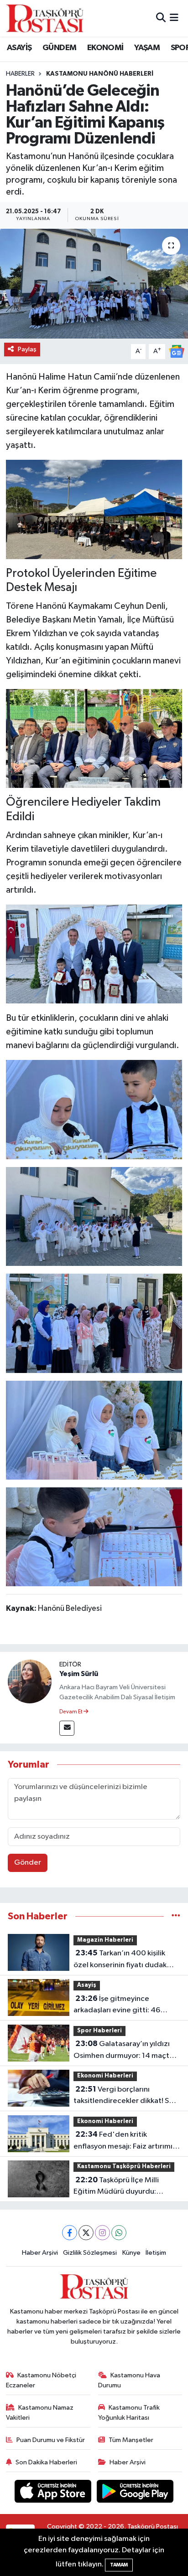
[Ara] (161, 18)
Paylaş (27, 349)
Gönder (28, 1863)
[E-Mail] (67, 1728)
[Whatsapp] (119, 2233)
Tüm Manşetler (131, 2440)
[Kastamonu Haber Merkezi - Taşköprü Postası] (45, 18)
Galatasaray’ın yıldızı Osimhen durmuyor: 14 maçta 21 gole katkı (123, 2051)
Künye (131, 2253)
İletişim (156, 2253)
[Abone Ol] (177, 351)
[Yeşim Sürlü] (30, 1681)
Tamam (119, 2565)
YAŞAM (147, 48)
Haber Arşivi (40, 2253)
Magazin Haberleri (105, 1940)
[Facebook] (70, 2233)
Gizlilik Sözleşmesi (90, 2253)
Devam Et (71, 1712)
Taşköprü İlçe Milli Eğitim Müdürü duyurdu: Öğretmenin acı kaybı (116, 2187)
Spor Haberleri (99, 2031)
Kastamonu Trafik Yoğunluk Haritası (129, 2413)
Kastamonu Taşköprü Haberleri (124, 2167)
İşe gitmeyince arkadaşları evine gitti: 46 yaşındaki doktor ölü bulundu (122, 2005)
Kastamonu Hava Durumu (129, 2380)
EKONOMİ (105, 48)
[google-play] (135, 2493)
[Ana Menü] (174, 18)
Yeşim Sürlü (79, 1674)
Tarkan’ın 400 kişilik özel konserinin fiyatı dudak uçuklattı (120, 1960)
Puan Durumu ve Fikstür (51, 2440)
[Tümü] (176, 1916)
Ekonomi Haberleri (105, 2076)
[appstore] (54, 2493)
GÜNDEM (59, 48)
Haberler (20, 74)
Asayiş (87, 1985)
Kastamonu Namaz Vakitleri (40, 2413)
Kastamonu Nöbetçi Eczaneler (41, 2380)
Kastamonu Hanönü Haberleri (100, 74)
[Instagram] (102, 2233)
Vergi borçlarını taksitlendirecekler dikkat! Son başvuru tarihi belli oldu (125, 2096)
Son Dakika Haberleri (46, 2462)
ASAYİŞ (19, 48)
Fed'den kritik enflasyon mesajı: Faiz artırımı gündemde (123, 2141)
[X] (86, 2233)
